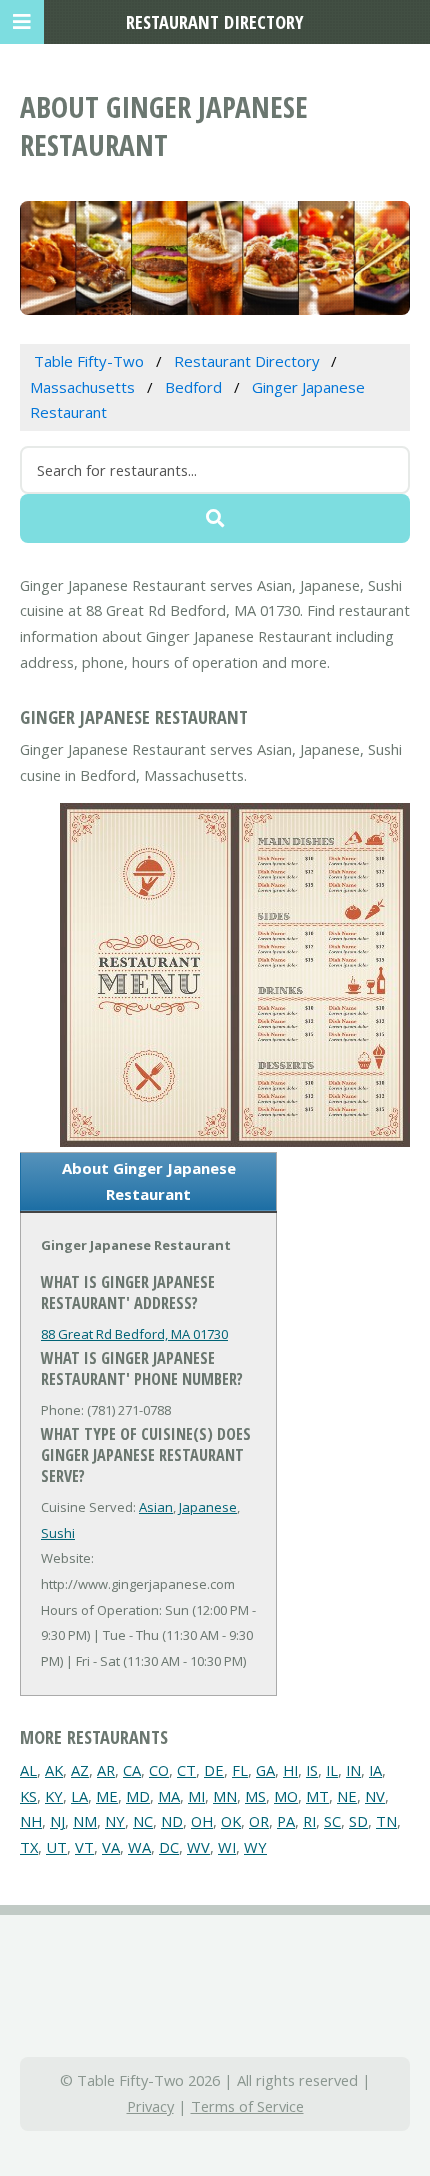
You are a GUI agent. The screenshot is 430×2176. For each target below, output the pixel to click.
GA (265, 1770)
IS (312, 1770)
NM (85, 1821)
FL (240, 1770)
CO (159, 1770)
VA (111, 1847)
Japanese (208, 1507)
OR (259, 1821)
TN (386, 1821)
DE (214, 1770)
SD (358, 1821)
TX (29, 1847)
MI (196, 1796)
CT (186, 1770)
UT (56, 1847)
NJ (57, 1821)
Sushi (58, 1533)
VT (84, 1847)
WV (198, 1847)
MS (255, 1796)
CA (132, 1770)
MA (169, 1796)
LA (79, 1796)
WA (139, 1847)
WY (255, 1847)
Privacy (150, 2106)
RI (309, 1821)
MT (317, 1796)
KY (54, 1796)
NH (31, 1821)
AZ (80, 1770)
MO (286, 1796)
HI (290, 1770)
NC (143, 1821)
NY (115, 1821)
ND (172, 1821)
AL (28, 1770)
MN (225, 1796)
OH (202, 1821)
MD (138, 1796)
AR (106, 1770)
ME (107, 1796)
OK (231, 1821)
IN (353, 1770)
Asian (156, 1507)
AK (54, 1770)
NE (347, 1796)
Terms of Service (247, 2106)
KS (28, 1796)
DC (169, 1847)
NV (375, 1796)
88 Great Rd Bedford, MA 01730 (134, 1334)
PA (286, 1821)
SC (332, 1821)
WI (227, 1847)
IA (375, 1770)
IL (332, 1770)
